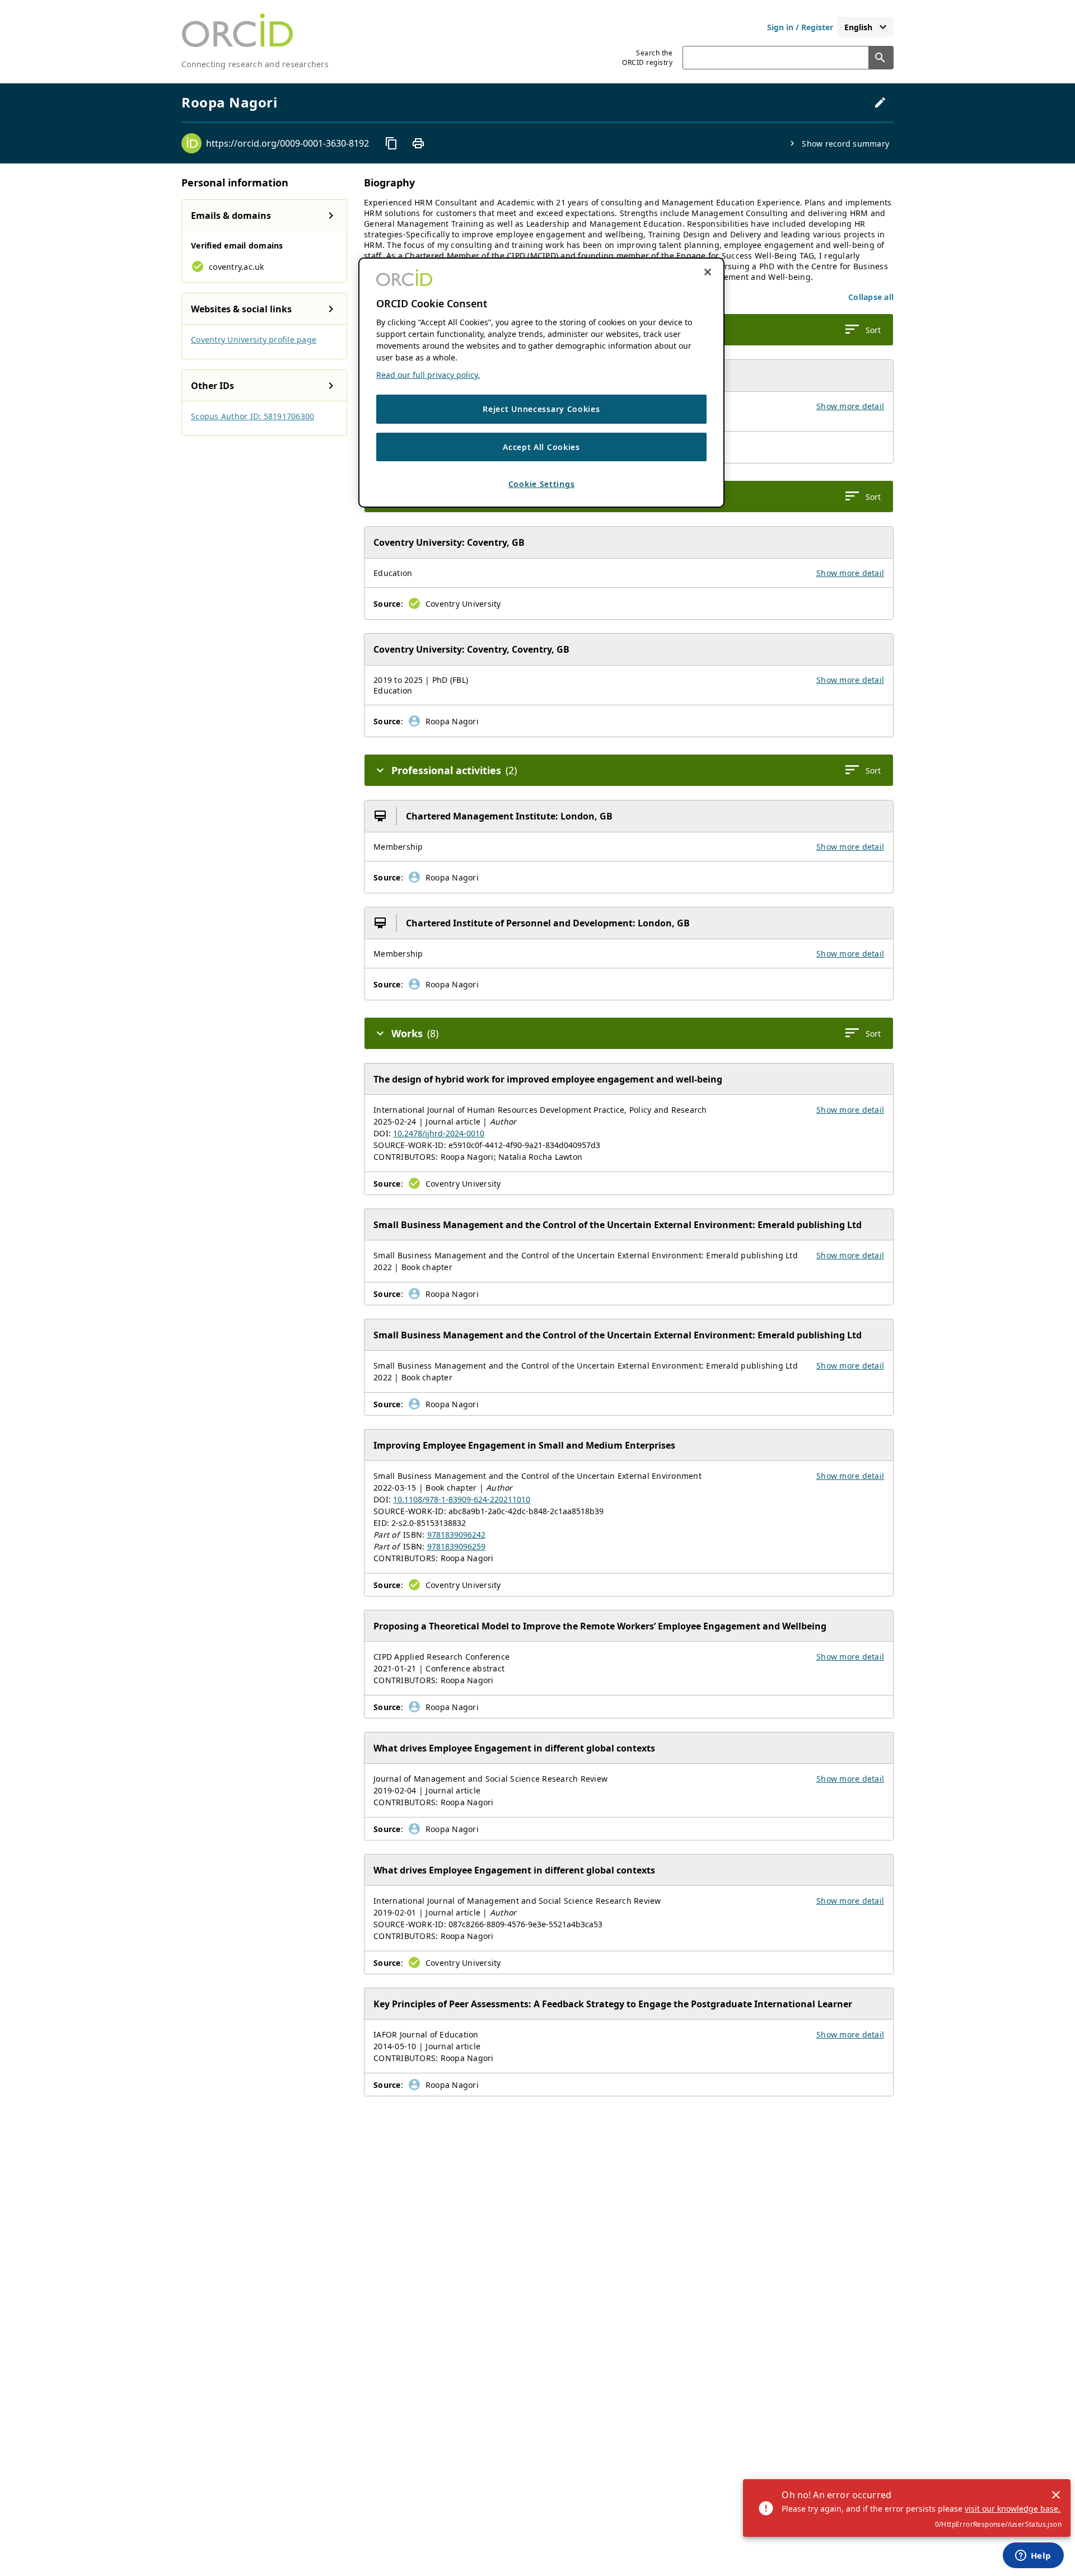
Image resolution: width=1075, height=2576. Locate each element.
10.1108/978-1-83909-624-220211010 (462, 1499)
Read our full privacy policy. (428, 375)
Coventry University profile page (254, 339)
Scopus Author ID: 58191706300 (253, 416)
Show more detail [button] (850, 406)
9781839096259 (456, 1546)
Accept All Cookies (541, 447)
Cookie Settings (542, 484)
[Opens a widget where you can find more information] (1033, 2556)
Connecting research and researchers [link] (255, 64)
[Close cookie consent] (708, 272)
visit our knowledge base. (1013, 2509)
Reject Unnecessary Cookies (541, 409)
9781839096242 (456, 1535)
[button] (871, 297)
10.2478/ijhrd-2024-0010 (439, 1133)
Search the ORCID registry (647, 58)
